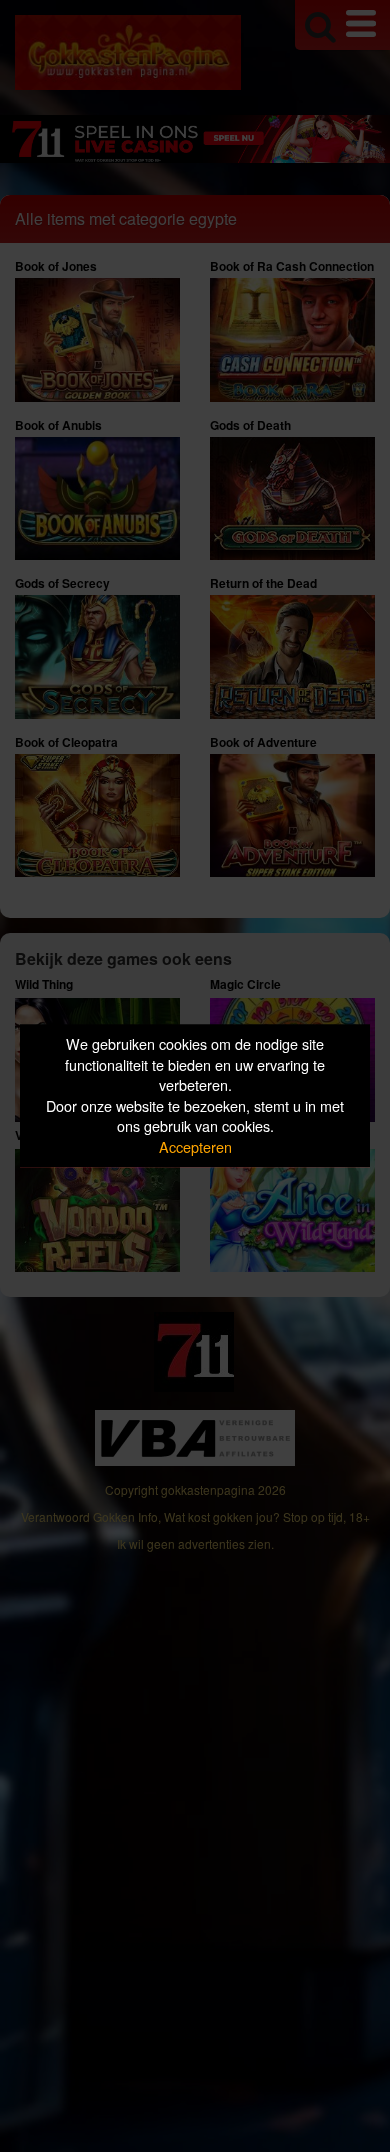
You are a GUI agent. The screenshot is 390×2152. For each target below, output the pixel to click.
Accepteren (195, 1146)
